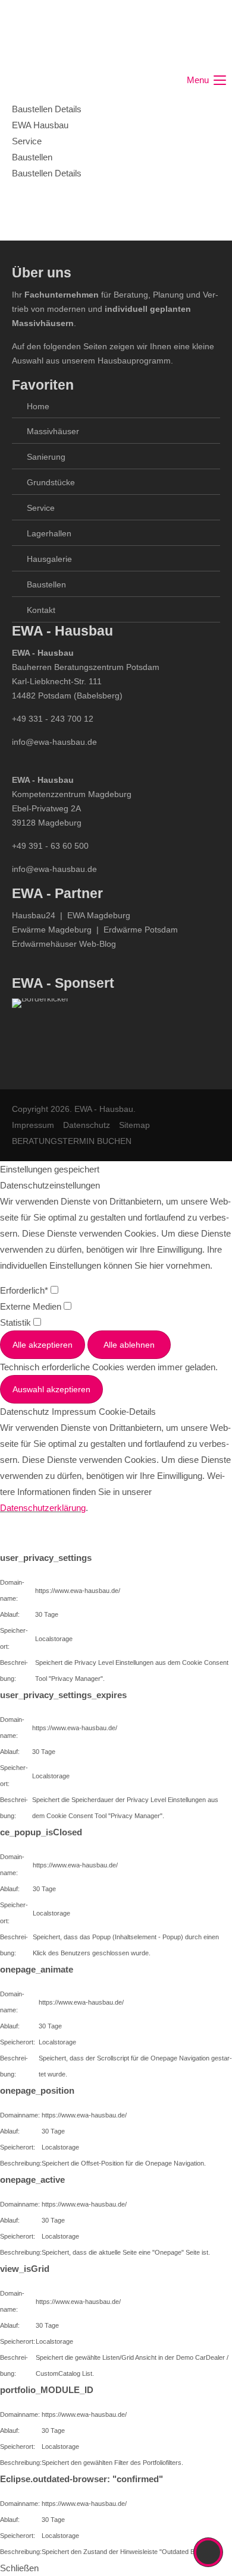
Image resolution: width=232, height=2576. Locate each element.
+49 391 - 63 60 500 (50, 846)
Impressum (33, 1125)
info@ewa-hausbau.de (54, 742)
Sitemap (134, 1125)
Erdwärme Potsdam (141, 930)
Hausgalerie (49, 559)
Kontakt (41, 610)
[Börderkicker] (40, 1032)
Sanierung (46, 457)
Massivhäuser (53, 431)
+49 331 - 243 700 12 (53, 719)
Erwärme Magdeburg (52, 930)
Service (41, 508)
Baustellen (46, 584)
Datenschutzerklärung (43, 1508)
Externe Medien (32, 1306)
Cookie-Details (127, 1412)
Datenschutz (87, 1125)
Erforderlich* (25, 1290)
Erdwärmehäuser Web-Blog (64, 944)
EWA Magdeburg (99, 915)
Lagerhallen (49, 533)
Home (38, 406)
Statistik (17, 1322)
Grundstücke (51, 482)
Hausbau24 (34, 915)
